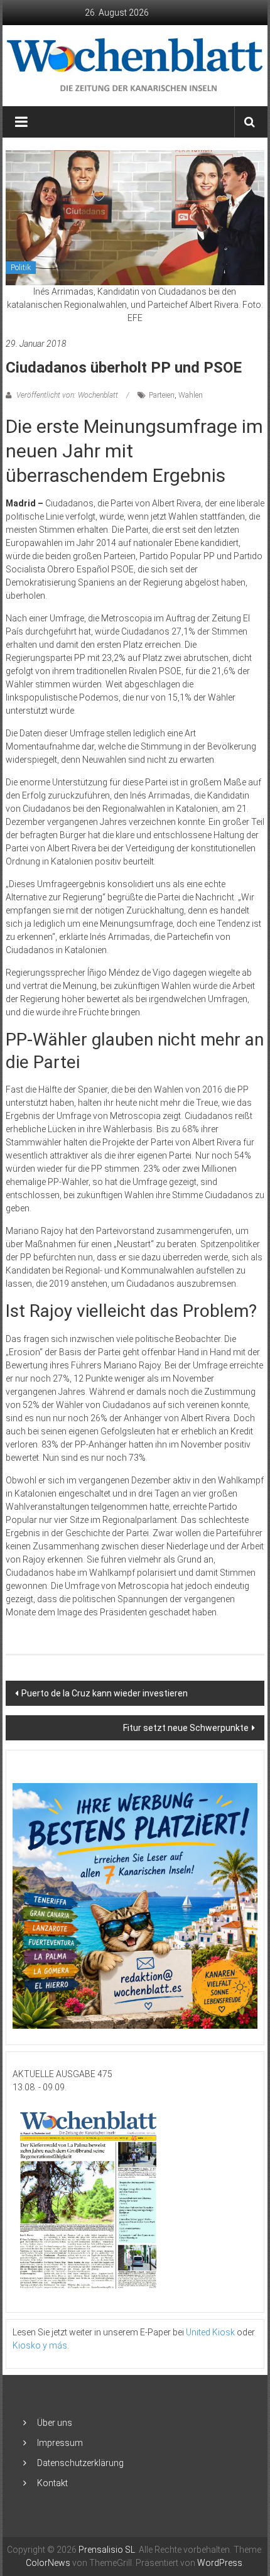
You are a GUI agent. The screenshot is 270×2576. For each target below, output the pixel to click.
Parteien (162, 395)
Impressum (60, 2443)
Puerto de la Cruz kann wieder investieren (105, 1693)
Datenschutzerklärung (80, 2463)
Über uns (55, 2423)
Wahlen (191, 395)
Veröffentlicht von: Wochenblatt (67, 395)
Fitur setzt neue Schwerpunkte (186, 1728)
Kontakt (52, 2483)
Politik (21, 268)
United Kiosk (210, 2332)
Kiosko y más (40, 2345)
